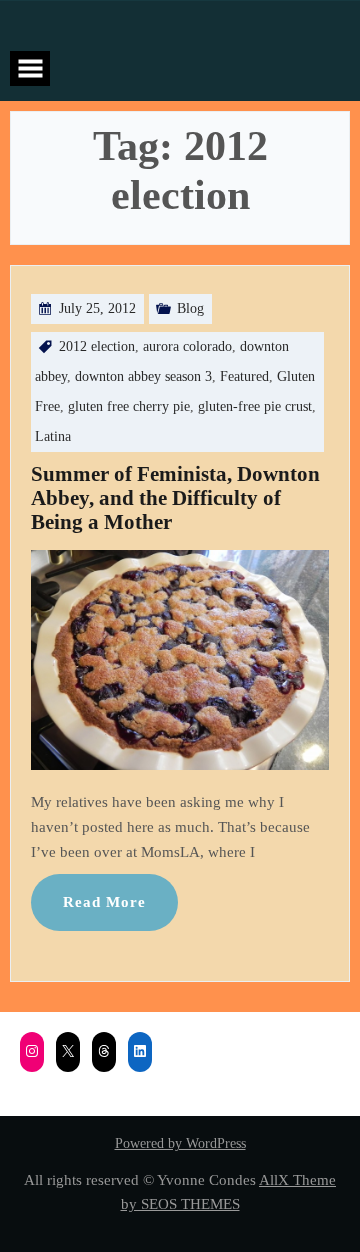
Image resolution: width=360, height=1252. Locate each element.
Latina (53, 436)
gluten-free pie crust (255, 406)
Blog (190, 308)
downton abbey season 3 (143, 376)
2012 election (97, 346)
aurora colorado (187, 346)
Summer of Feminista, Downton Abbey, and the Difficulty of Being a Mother (175, 498)
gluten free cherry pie (129, 406)
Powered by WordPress (180, 1143)
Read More (104, 901)
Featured (244, 376)
